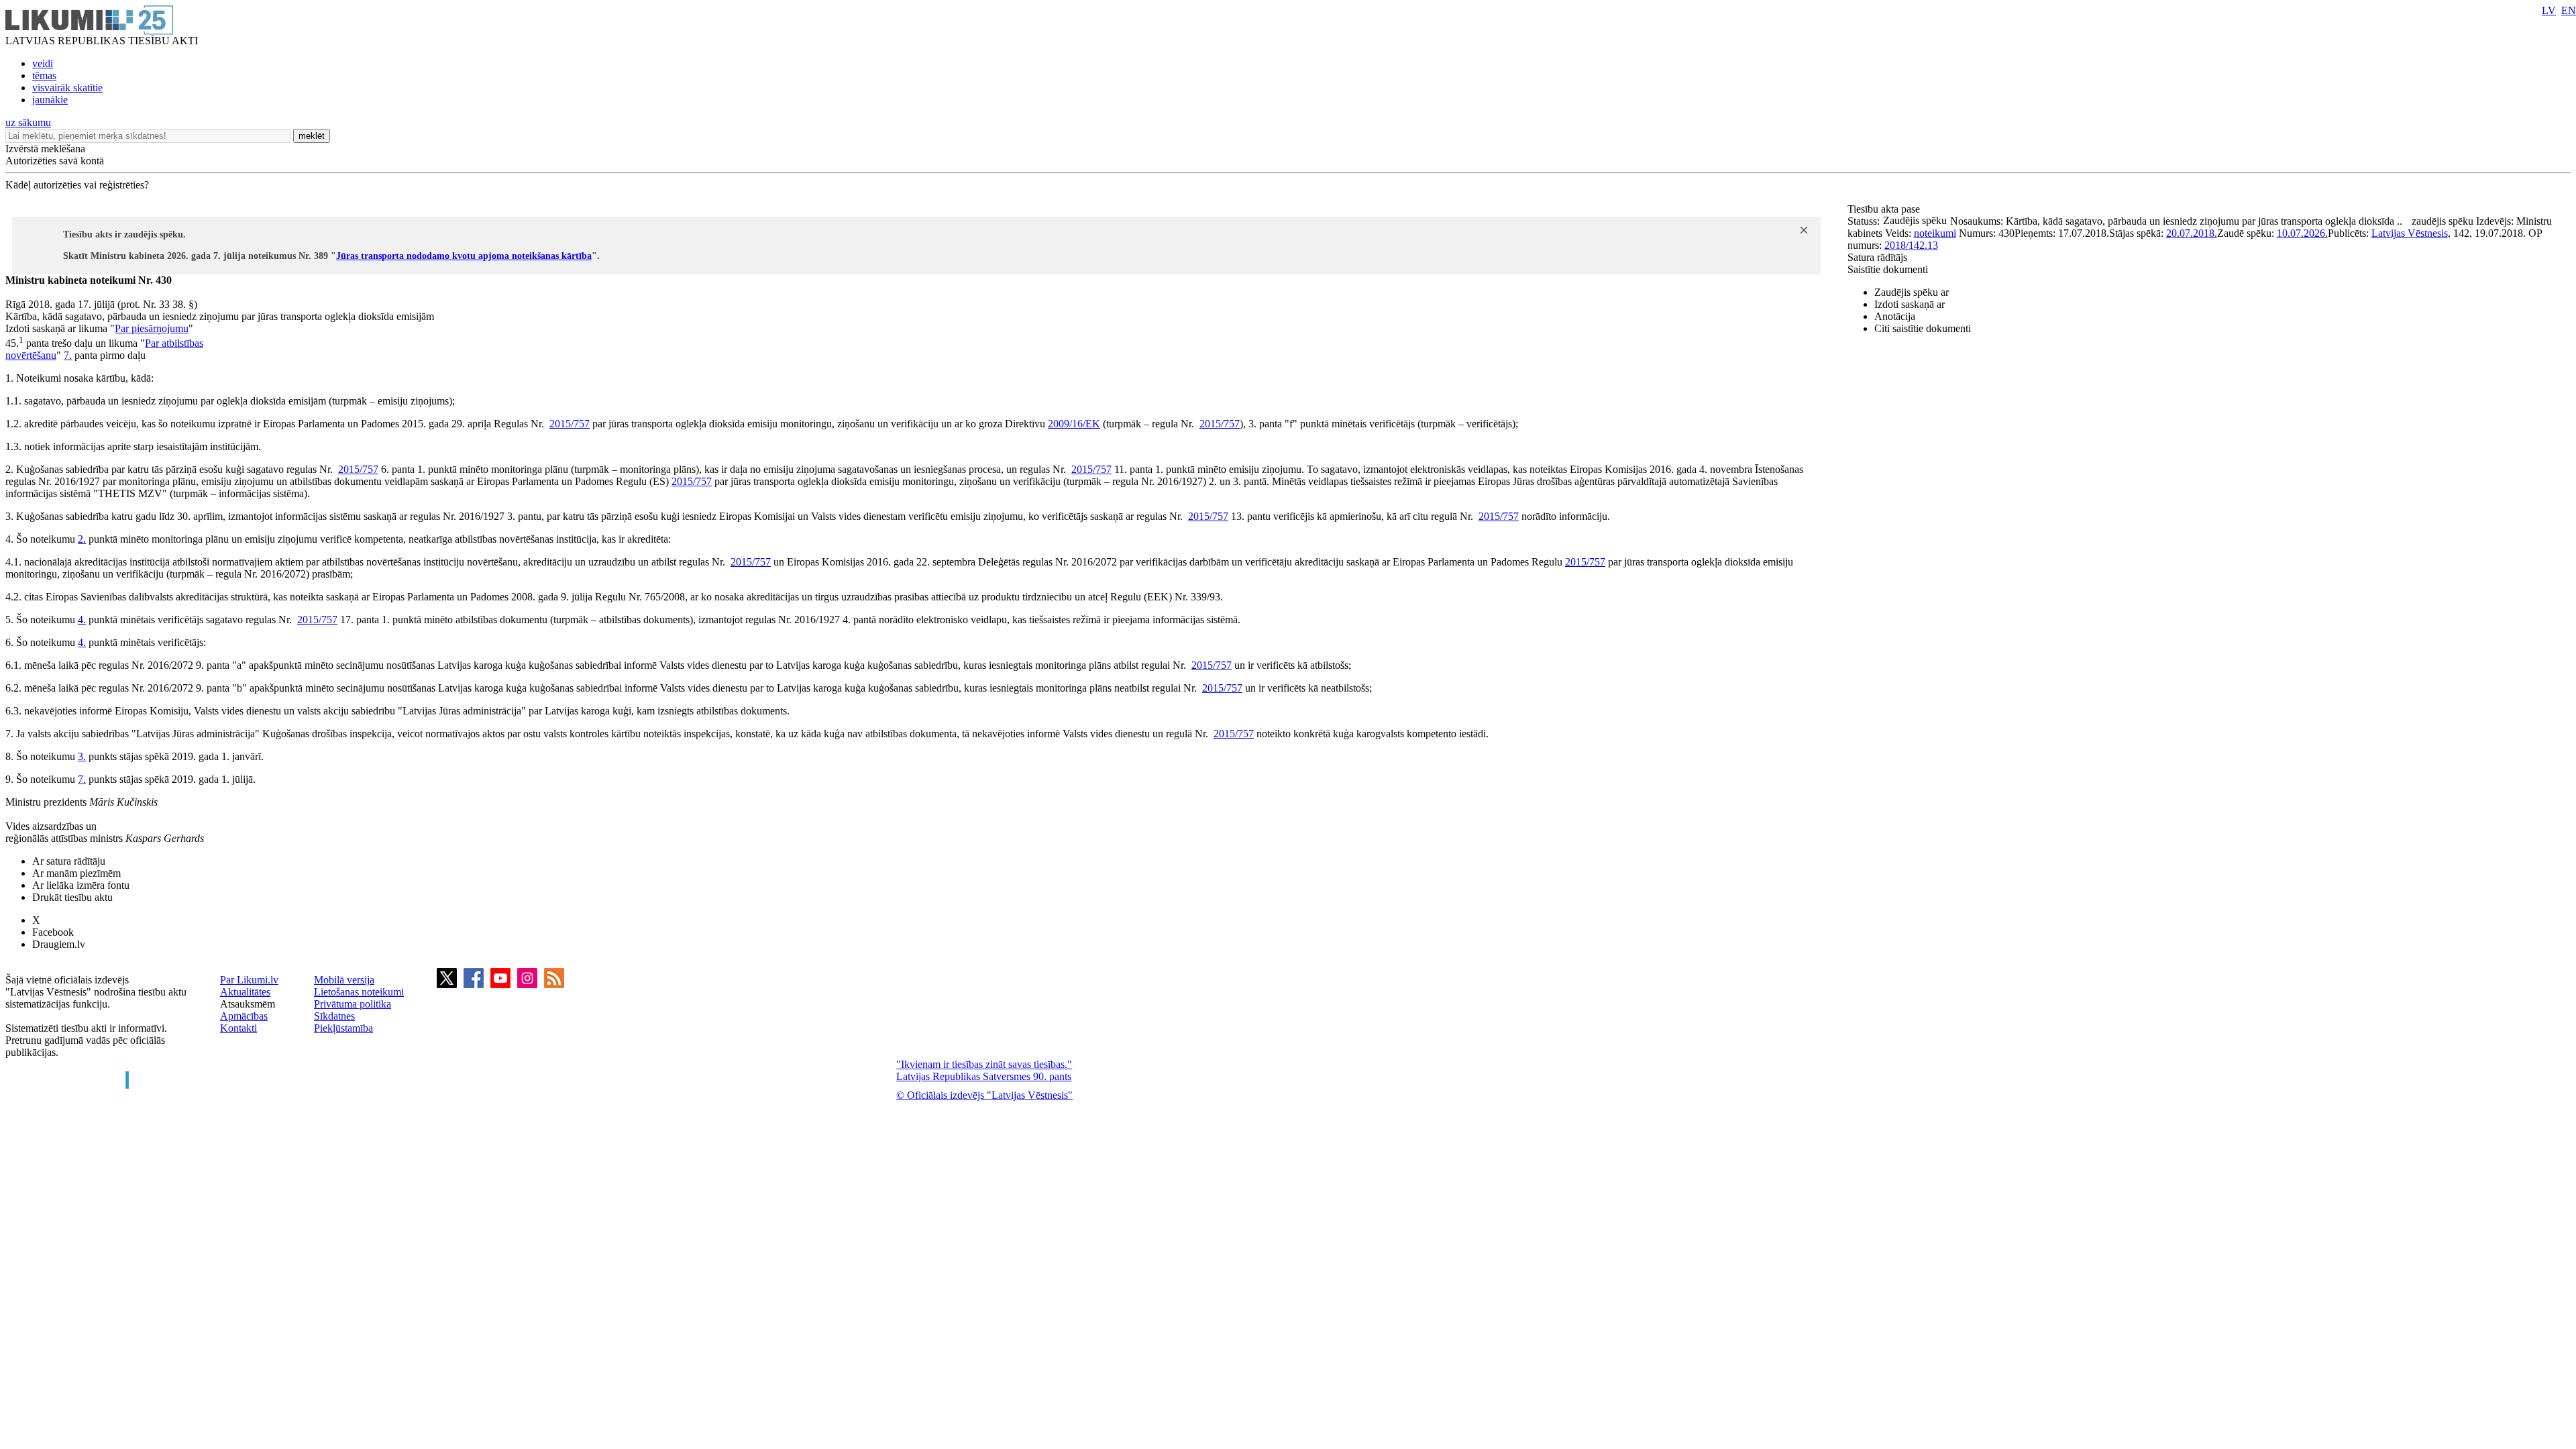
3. (82, 756)
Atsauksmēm (248, 1004)
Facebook (53, 932)
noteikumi (1935, 233)
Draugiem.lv (59, 944)
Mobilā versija (344, 980)
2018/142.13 (1911, 245)
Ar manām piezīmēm (76, 873)
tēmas (44, 75)
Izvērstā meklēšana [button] (45, 149)
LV (2549, 10)
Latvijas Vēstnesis (2410, 233)
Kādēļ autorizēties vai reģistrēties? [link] (77, 185)
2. (82, 539)
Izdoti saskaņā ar (1910, 304)
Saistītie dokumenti (1888, 269)
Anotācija (1895, 316)
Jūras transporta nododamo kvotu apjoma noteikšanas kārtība (464, 256)
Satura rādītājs (1877, 257)
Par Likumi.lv (249, 980)
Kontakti (238, 1028)
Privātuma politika (353, 1004)
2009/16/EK (1074, 424)
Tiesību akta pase (1885, 209)
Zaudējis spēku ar (1912, 292)
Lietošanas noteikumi (359, 992)
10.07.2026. (2302, 233)
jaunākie (50, 100)
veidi (43, 63)
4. (82, 620)
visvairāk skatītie (67, 88)
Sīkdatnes (334, 1016)
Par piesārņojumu (152, 328)
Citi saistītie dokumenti (1923, 328)
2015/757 (570, 424)
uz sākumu (28, 122)
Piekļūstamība (343, 1028)
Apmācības (244, 1016)
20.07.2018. (2192, 233)
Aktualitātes (245, 992)
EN (2569, 10)
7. (68, 355)
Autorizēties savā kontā (55, 161)
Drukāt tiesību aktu (72, 897)
